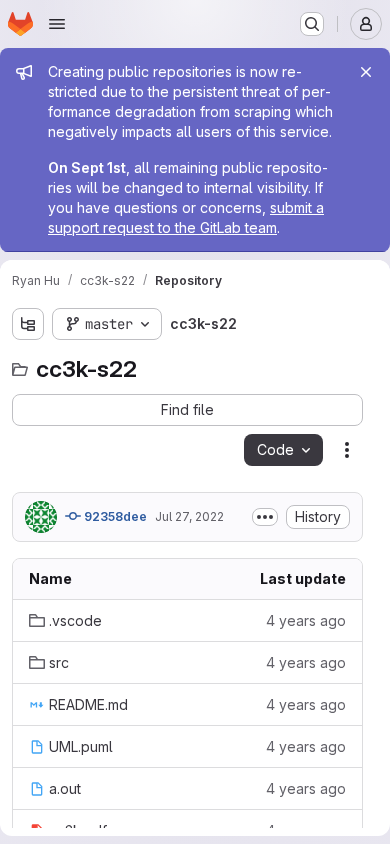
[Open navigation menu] (57, 24)
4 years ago (306, 620)
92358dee (114, 516)
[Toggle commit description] (265, 517)
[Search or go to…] (312, 24)
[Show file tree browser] (28, 324)
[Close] (366, 72)
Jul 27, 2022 (189, 516)
